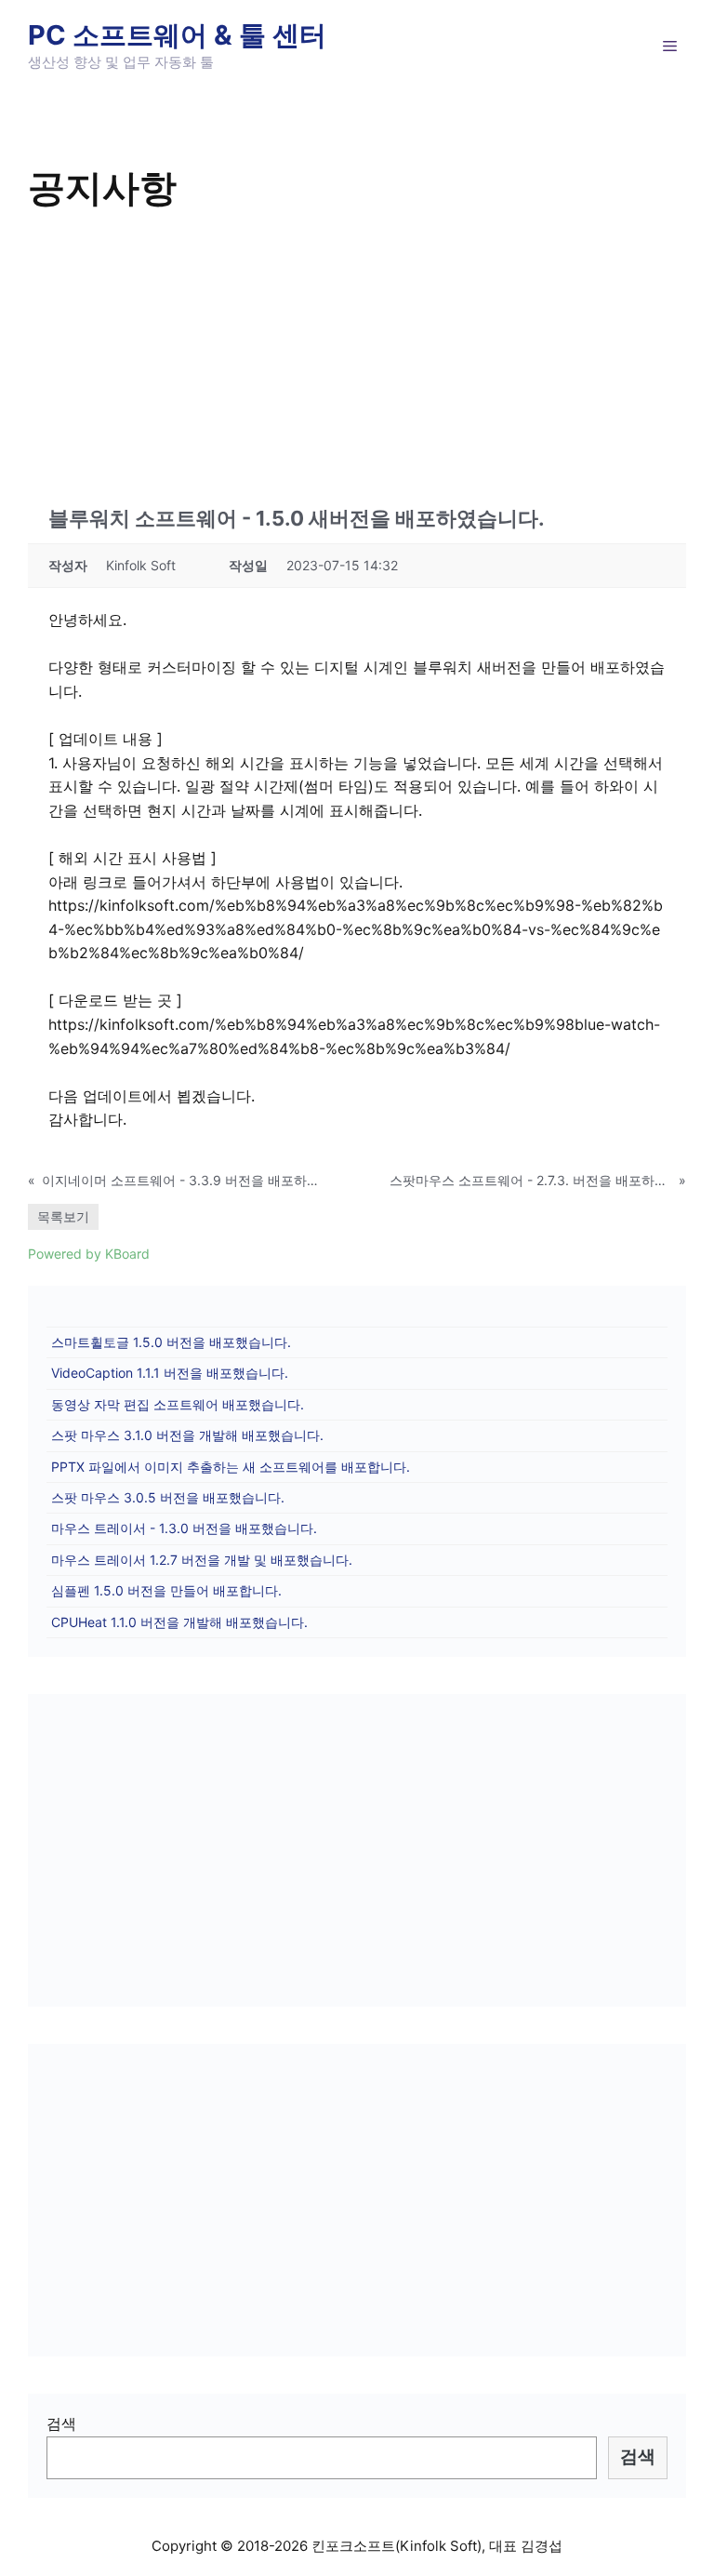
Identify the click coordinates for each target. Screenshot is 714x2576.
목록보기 (63, 1216)
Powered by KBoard (89, 1254)
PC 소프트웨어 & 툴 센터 (177, 35)
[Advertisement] (357, 355)
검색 (61, 2423)
